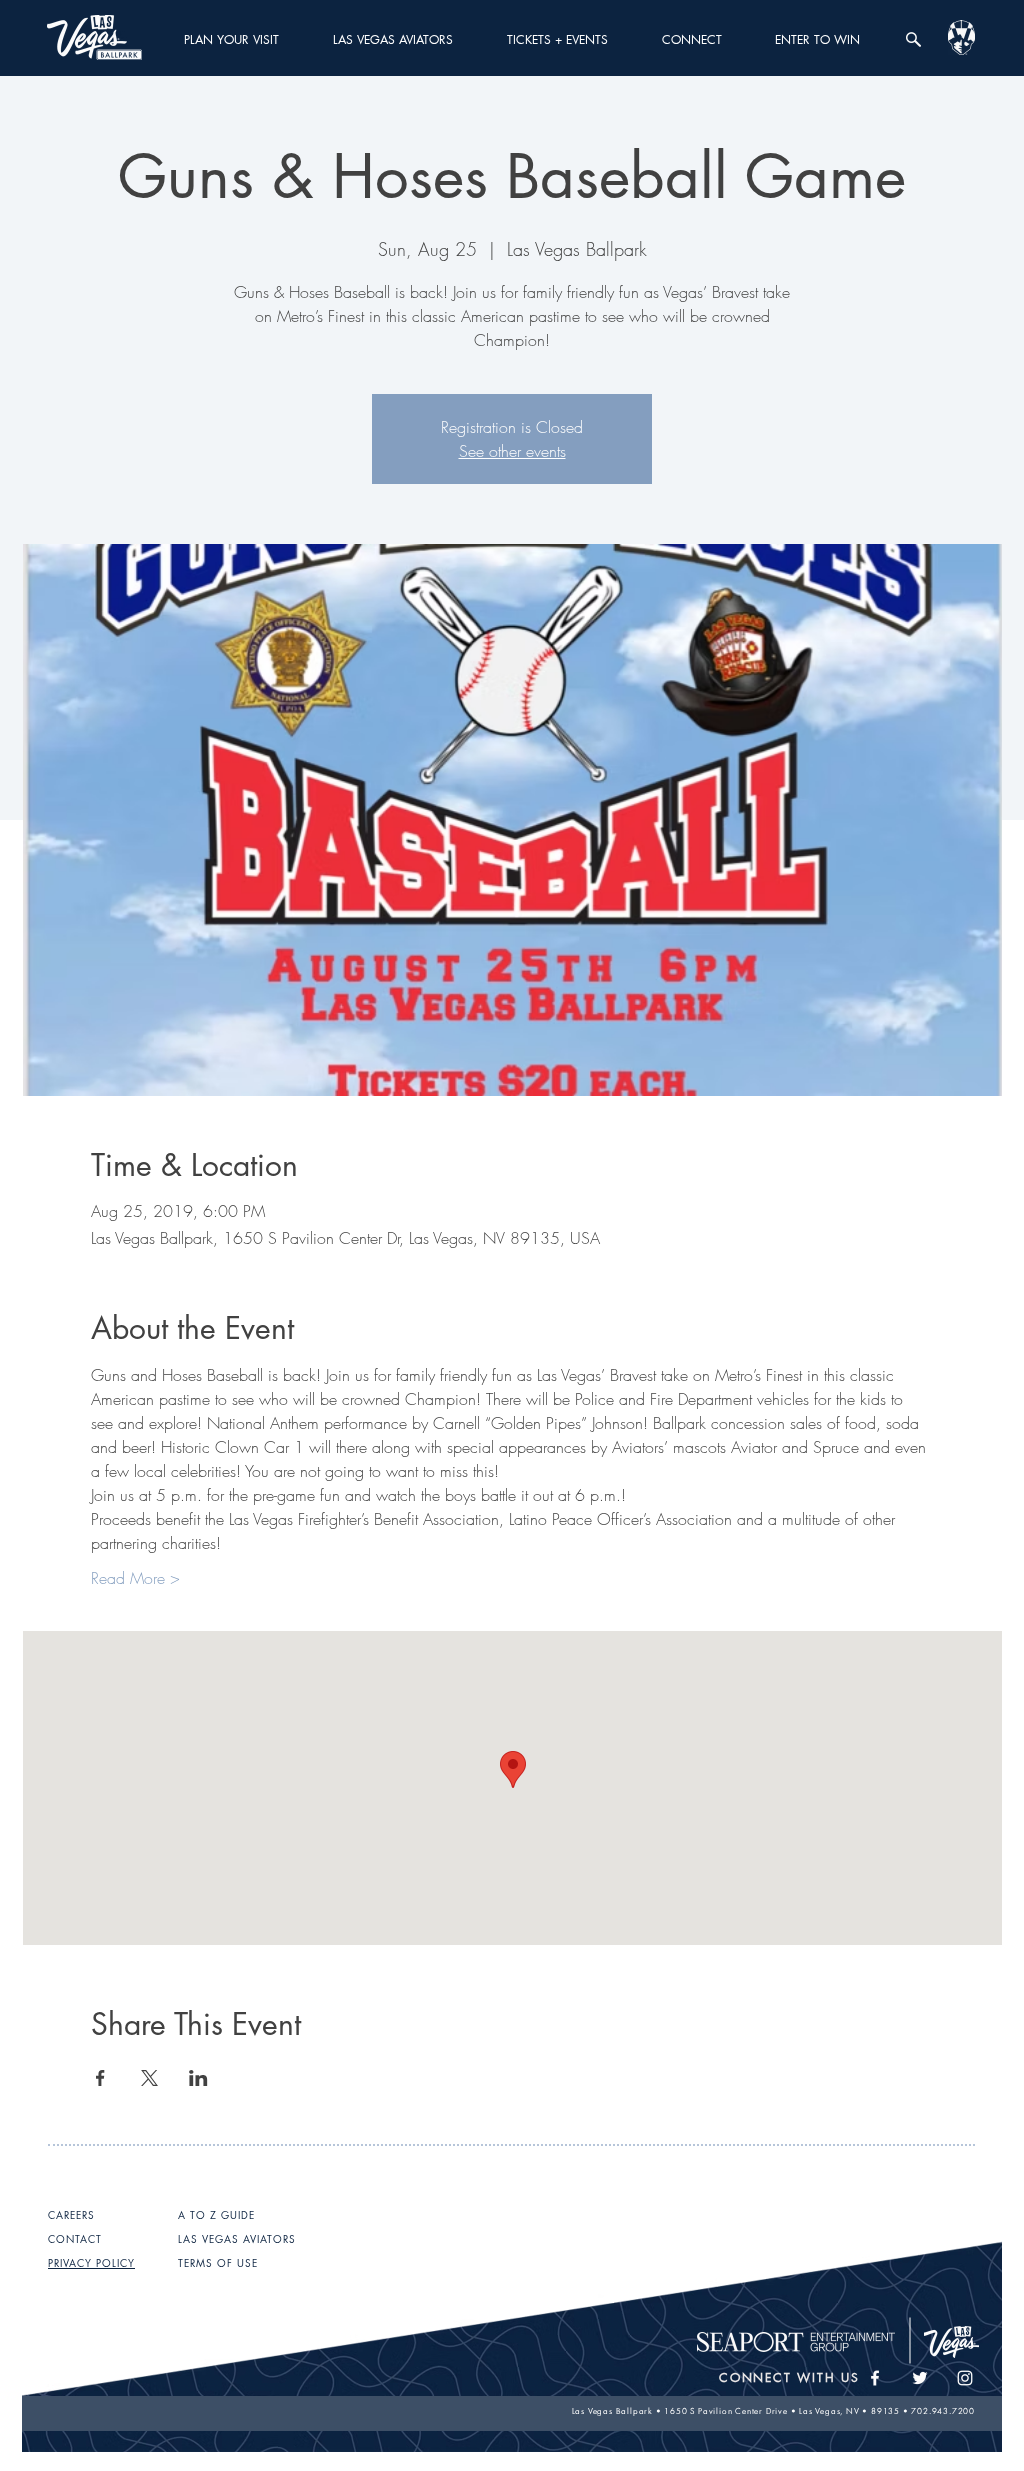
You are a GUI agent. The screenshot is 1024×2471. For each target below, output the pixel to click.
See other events (512, 451)
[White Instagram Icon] (965, 2378)
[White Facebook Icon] (875, 2378)
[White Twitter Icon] (920, 2378)
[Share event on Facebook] (100, 2078)
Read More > (135, 1578)
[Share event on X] (149, 2078)
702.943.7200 (943, 2411)
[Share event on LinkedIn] (198, 2078)
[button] (231, 39)
